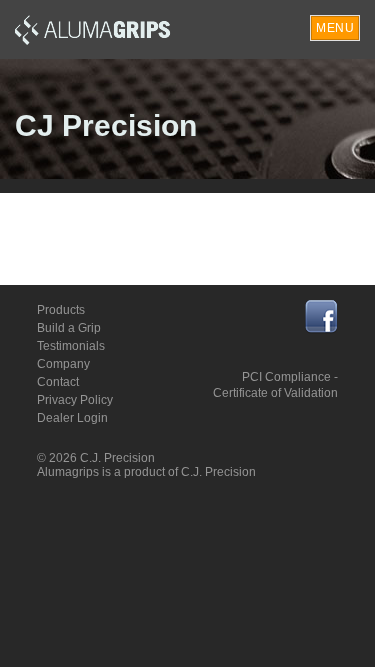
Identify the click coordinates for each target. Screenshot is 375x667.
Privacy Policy (75, 400)
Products (61, 310)
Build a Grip (69, 328)
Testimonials (71, 346)
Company (63, 364)
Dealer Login (72, 418)
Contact (58, 382)
